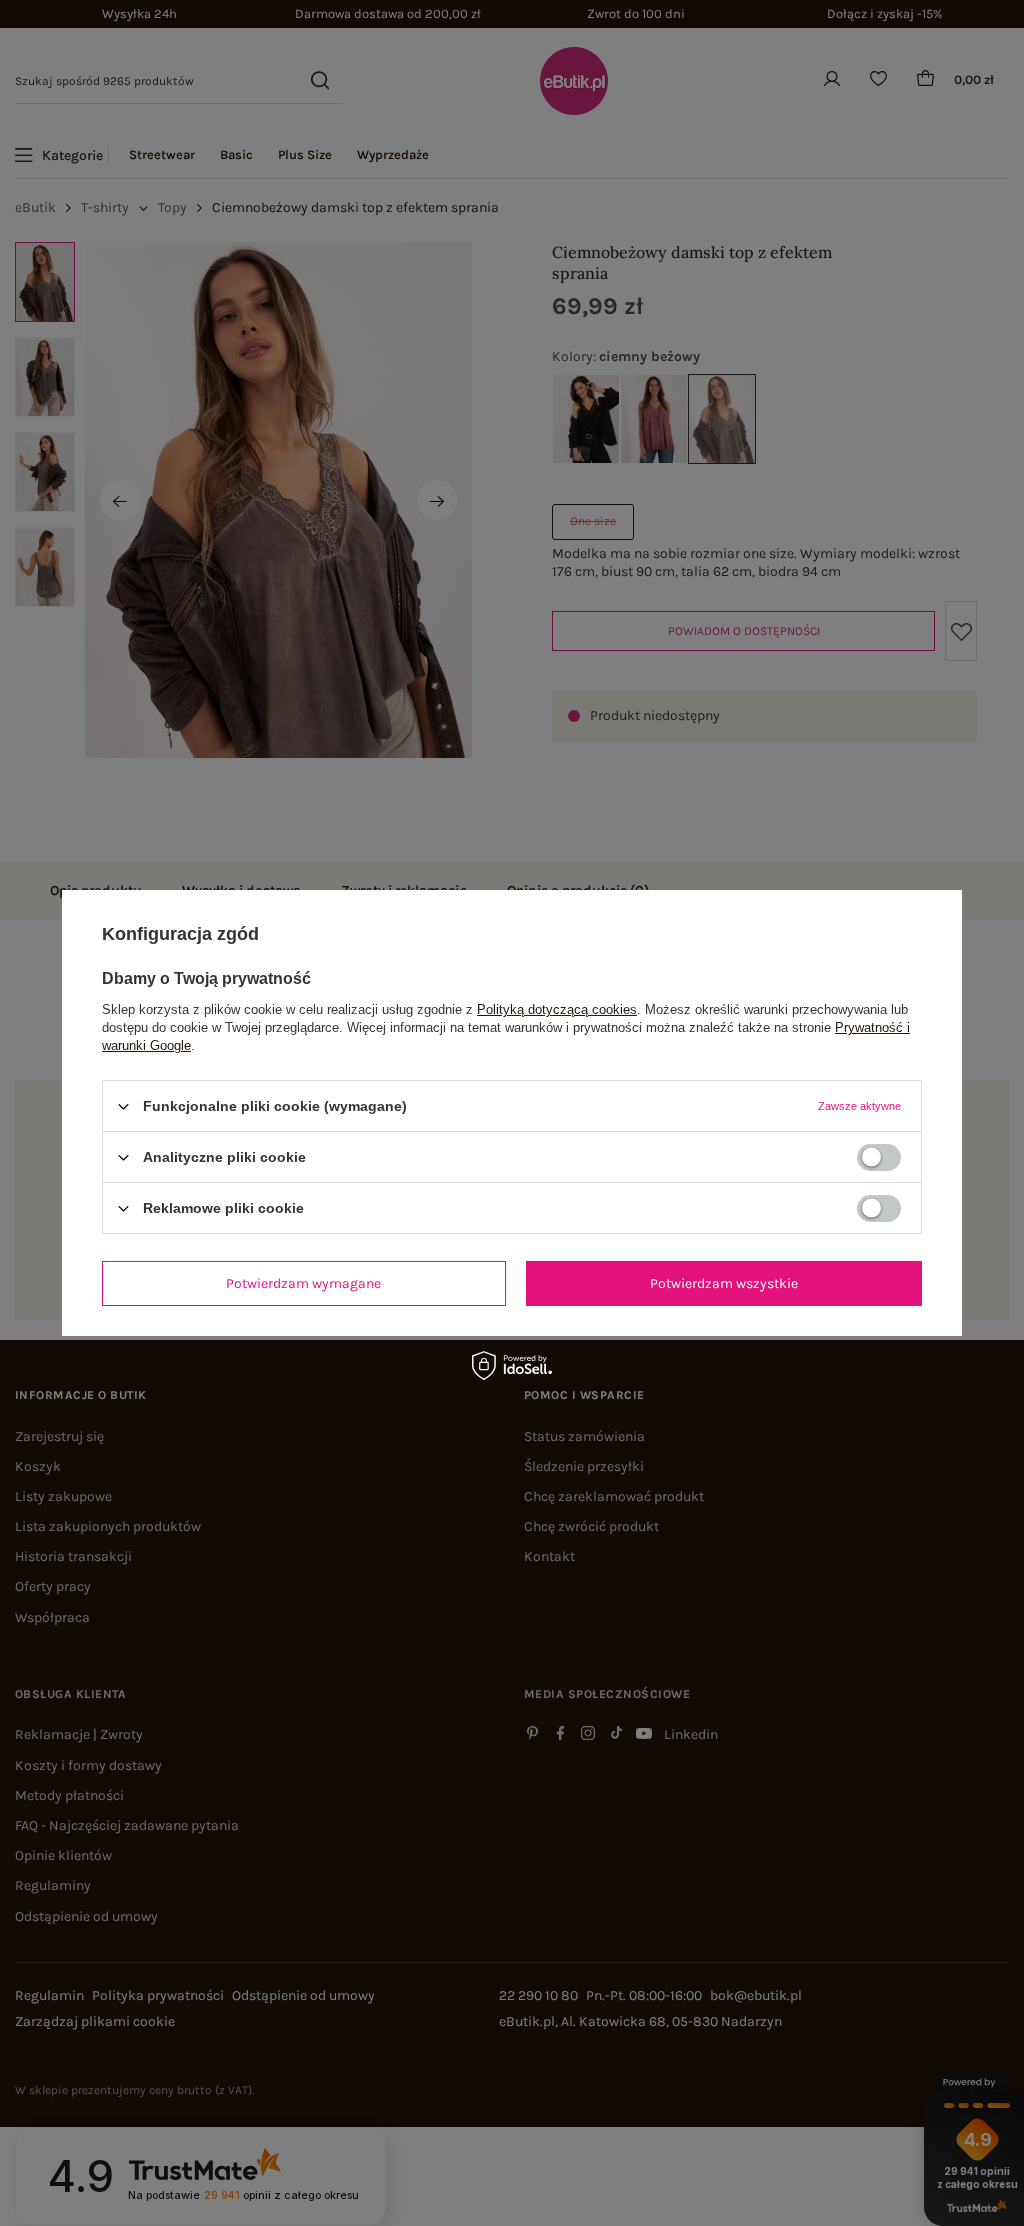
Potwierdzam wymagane (303, 1282)
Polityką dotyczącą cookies (557, 1009)
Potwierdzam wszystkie (724, 1282)
